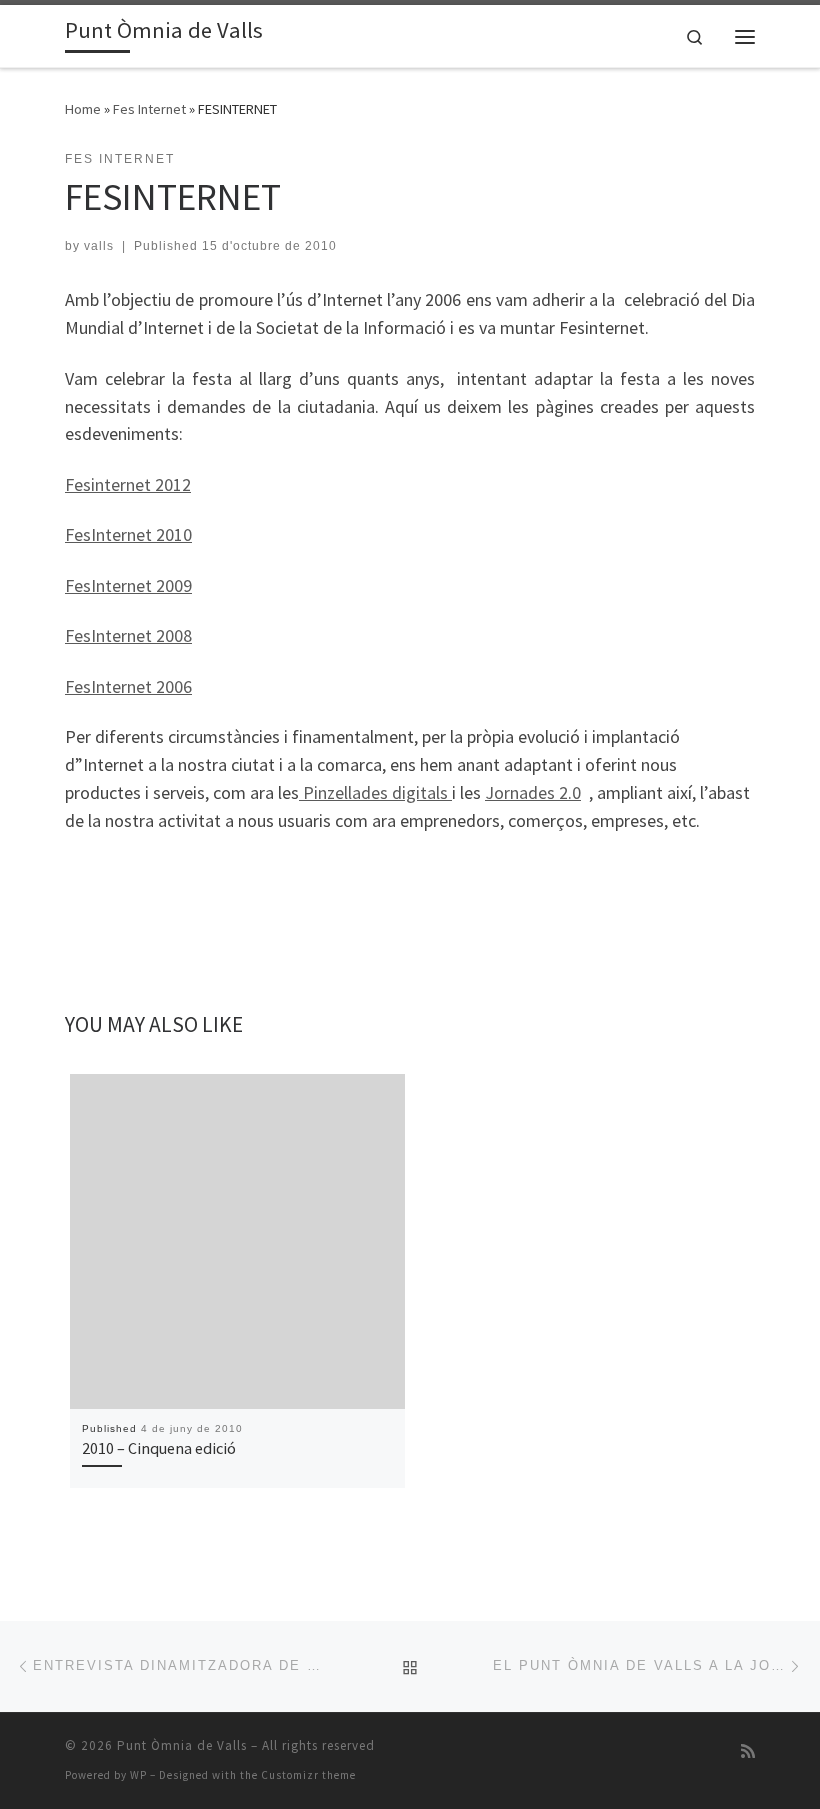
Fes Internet (149, 109)
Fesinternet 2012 (128, 484)
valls (99, 246)
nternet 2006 (144, 686)
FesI (80, 686)
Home (83, 109)
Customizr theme (308, 1775)
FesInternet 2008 (128, 635)
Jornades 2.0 (533, 792)
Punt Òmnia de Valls (182, 1745)
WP (138, 1775)
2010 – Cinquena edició (159, 1448)
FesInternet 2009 (128, 585)
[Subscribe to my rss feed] (748, 1751)
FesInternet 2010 (128, 534)
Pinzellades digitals (375, 792)
